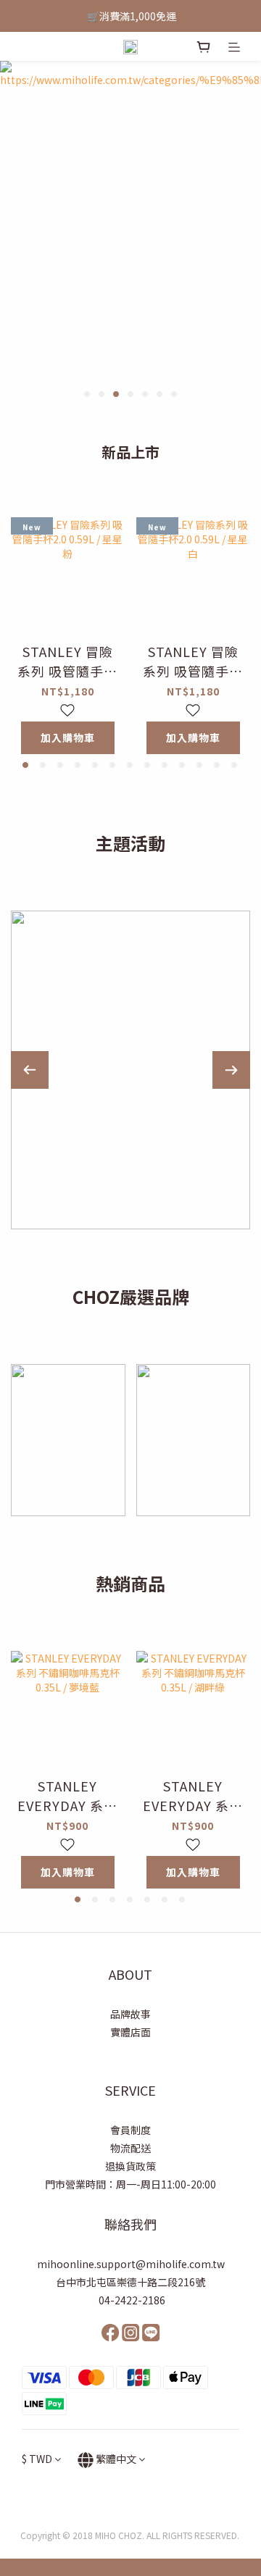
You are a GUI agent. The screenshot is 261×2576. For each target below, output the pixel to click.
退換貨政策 (130, 2166)
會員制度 (130, 2130)
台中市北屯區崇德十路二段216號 (130, 2282)
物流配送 (130, 2148)
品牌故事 (130, 2014)
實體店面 (130, 2032)
